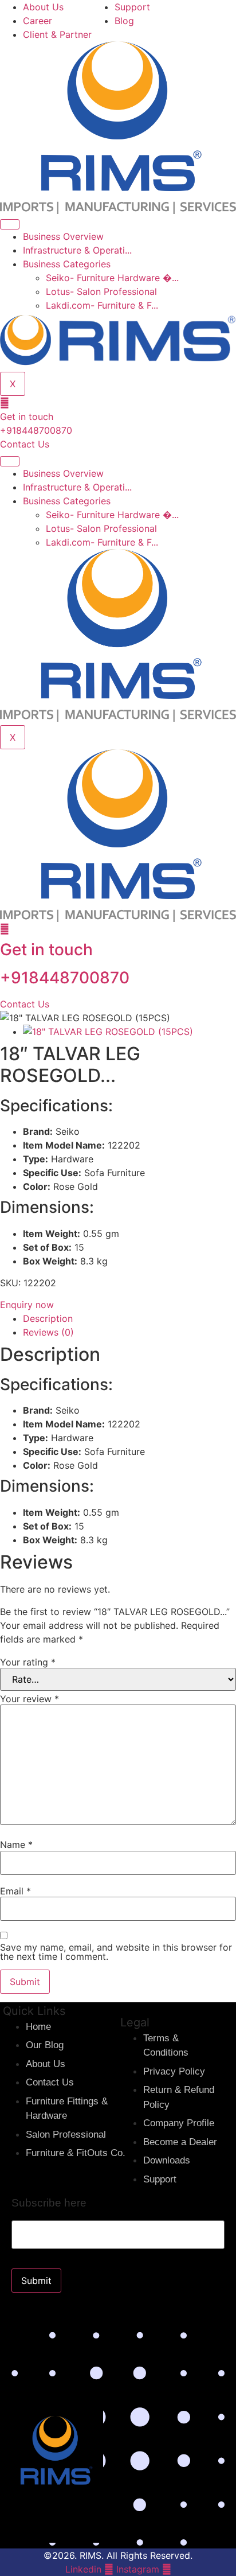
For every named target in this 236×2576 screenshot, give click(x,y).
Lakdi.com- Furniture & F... (102, 305)
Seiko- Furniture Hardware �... (112, 278)
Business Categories (67, 264)
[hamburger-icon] (10, 224)
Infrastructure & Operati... (77, 250)
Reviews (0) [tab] (48, 1332)
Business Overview (63, 236)
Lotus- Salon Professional (101, 291)
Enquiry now (27, 1305)
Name (16, 1845)
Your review (29, 1699)
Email (15, 1891)
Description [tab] (48, 1318)
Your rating (28, 1662)
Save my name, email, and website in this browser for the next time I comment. (116, 1952)
